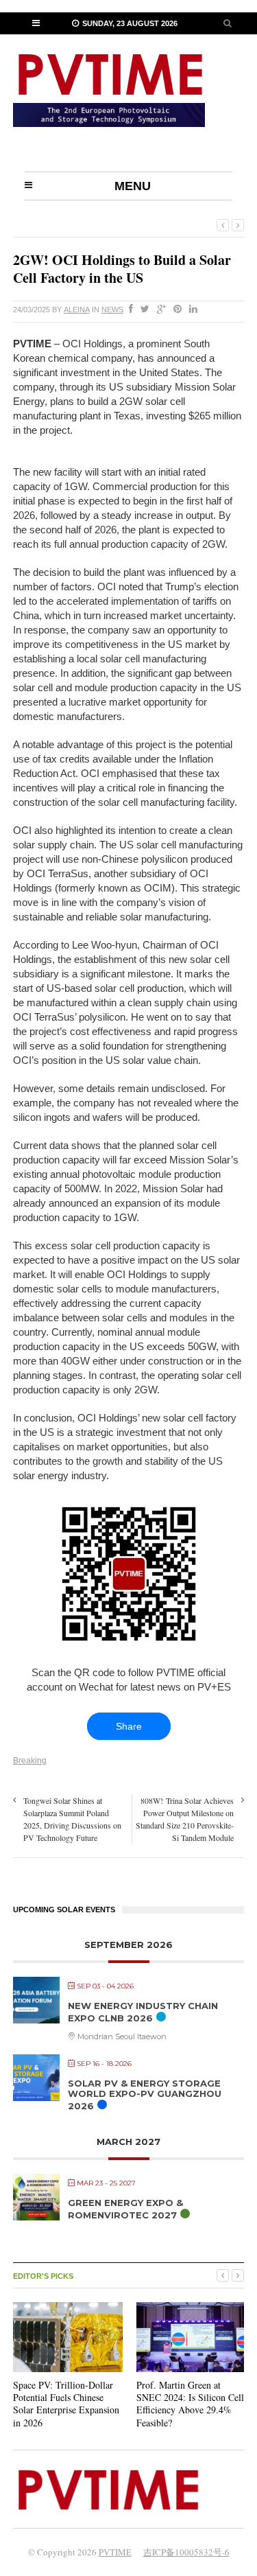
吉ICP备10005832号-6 (186, 2552)
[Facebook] (128, 310)
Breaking (30, 1761)
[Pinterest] (175, 310)
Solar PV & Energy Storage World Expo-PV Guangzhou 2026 (145, 2095)
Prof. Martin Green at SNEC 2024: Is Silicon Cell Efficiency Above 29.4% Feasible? (190, 2404)
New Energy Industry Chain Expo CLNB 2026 (143, 2012)
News (112, 310)
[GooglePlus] (159, 310)
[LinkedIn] (191, 310)
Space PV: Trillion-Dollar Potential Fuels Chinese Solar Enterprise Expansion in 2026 (66, 2404)
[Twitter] (142, 310)
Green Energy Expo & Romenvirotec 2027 (125, 2209)
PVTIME (115, 2552)
